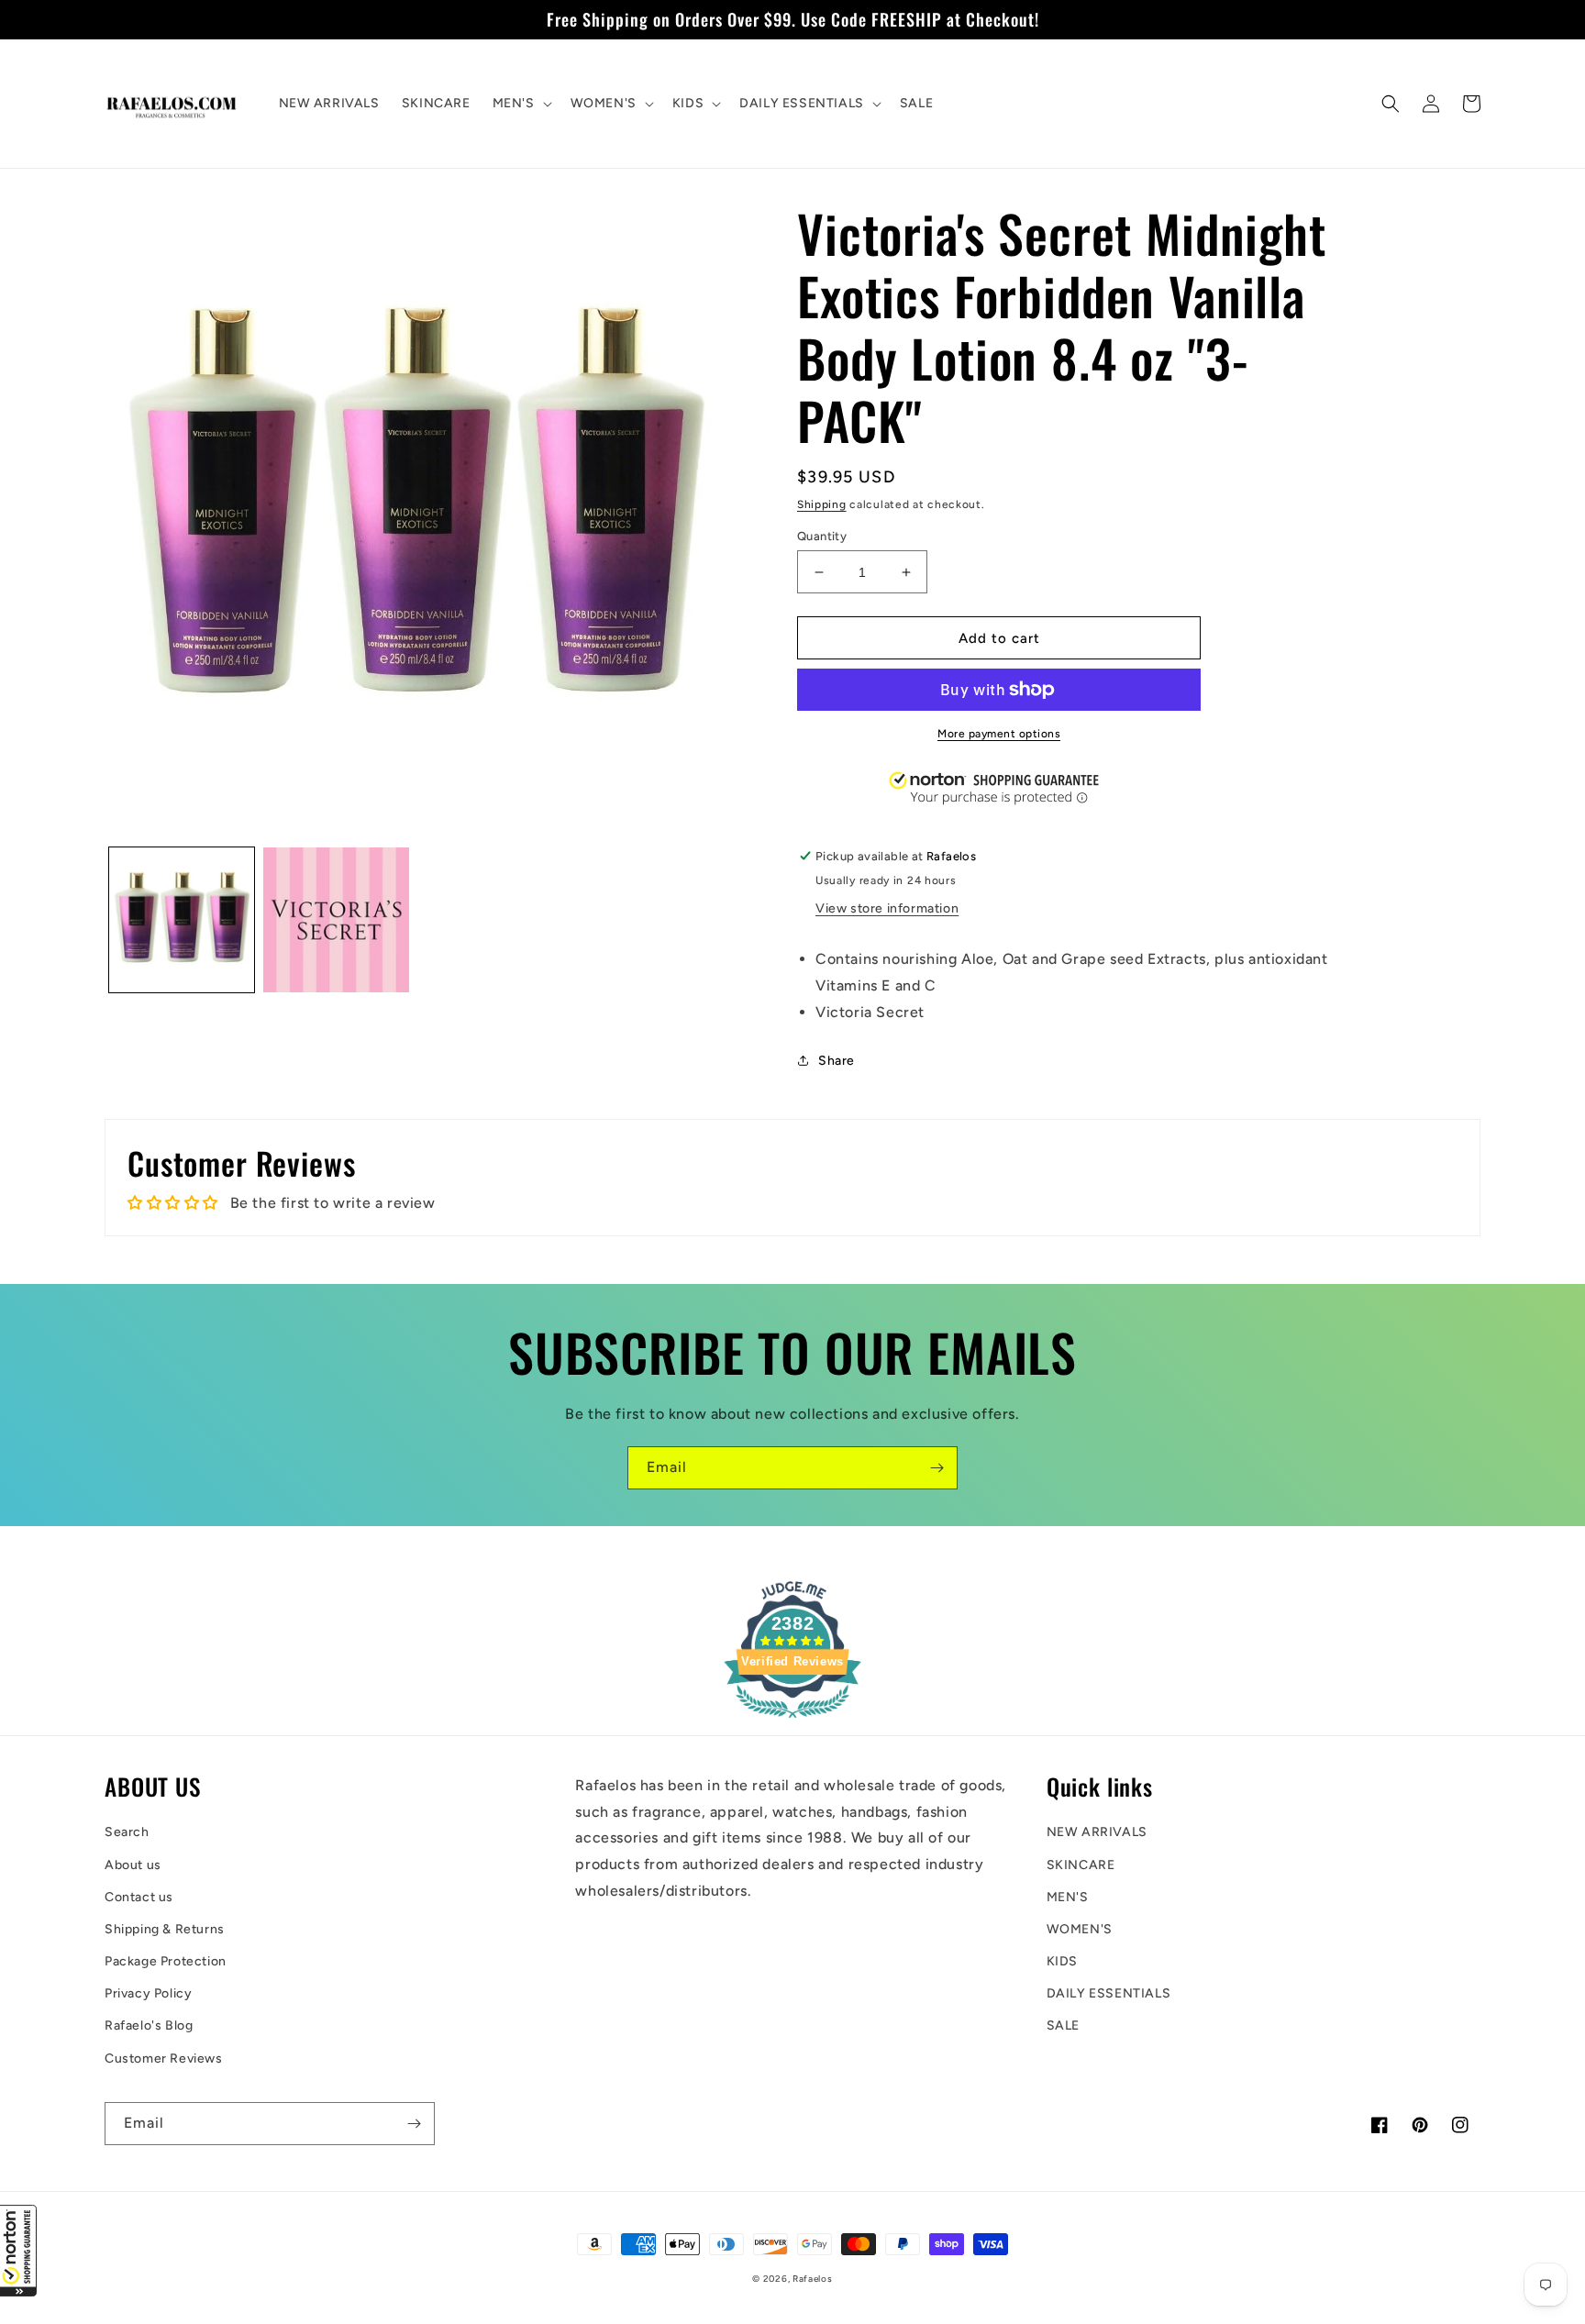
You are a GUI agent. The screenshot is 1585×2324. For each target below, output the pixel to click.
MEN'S (1068, 1897)
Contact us (139, 1897)
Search (127, 1832)
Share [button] (837, 1061)
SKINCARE (1081, 1865)
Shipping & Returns (165, 1929)
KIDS (1062, 1961)
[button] (18, 2251)
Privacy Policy (148, 1993)
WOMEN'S (1080, 1929)
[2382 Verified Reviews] (792, 1721)
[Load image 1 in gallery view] (182, 920)
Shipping (822, 504)
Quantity (822, 536)
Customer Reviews (164, 2058)
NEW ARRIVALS (1097, 1832)
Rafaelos (813, 2279)
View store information (887, 908)
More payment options (999, 734)
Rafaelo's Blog (149, 2025)
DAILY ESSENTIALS (1109, 1993)
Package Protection (166, 1961)
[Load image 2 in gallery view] (336, 920)
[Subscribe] (937, 1468)
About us (133, 1865)
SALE (1063, 2025)
